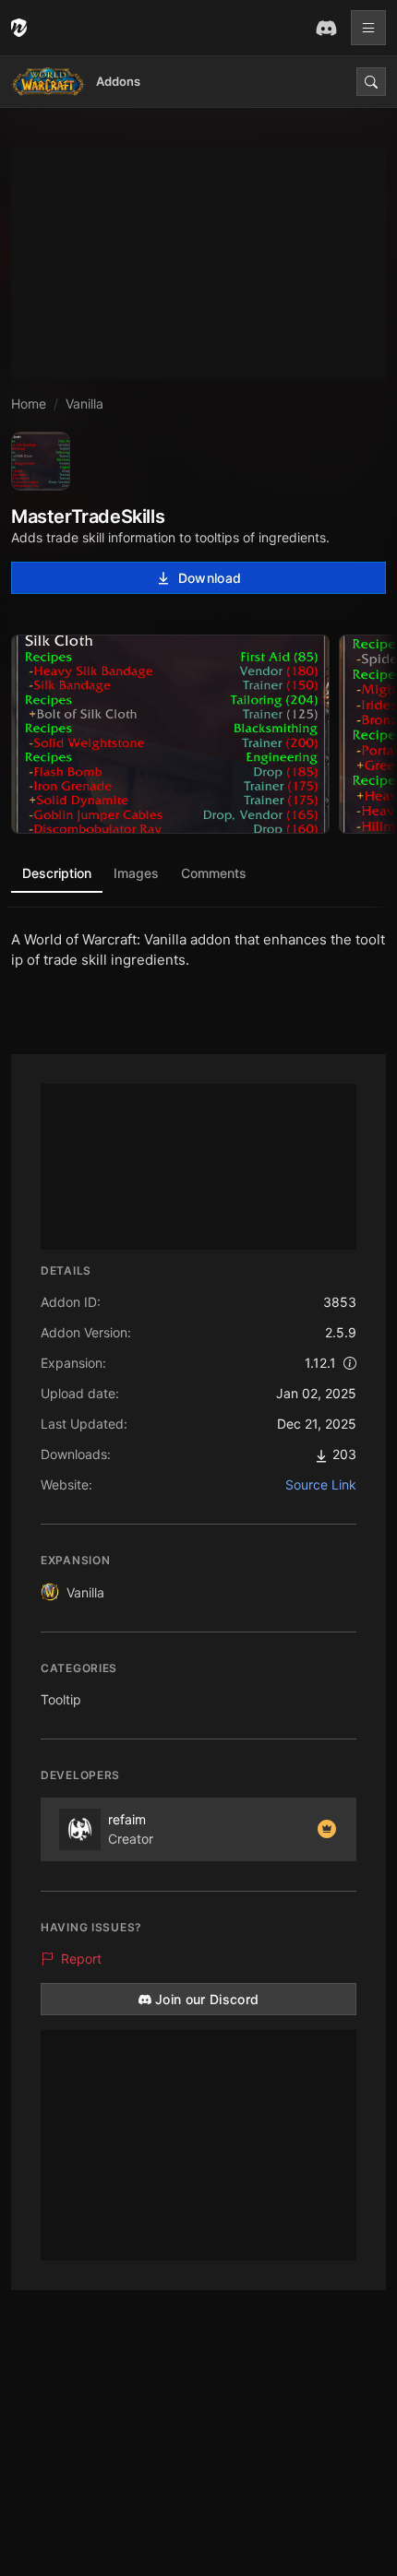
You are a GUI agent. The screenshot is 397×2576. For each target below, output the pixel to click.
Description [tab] (57, 873)
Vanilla (85, 1592)
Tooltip (61, 1699)
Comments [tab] (214, 873)
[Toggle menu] (368, 28)
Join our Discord (207, 1999)
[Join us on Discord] (326, 28)
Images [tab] (136, 873)
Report (81, 1959)
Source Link (321, 1484)
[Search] (371, 82)
